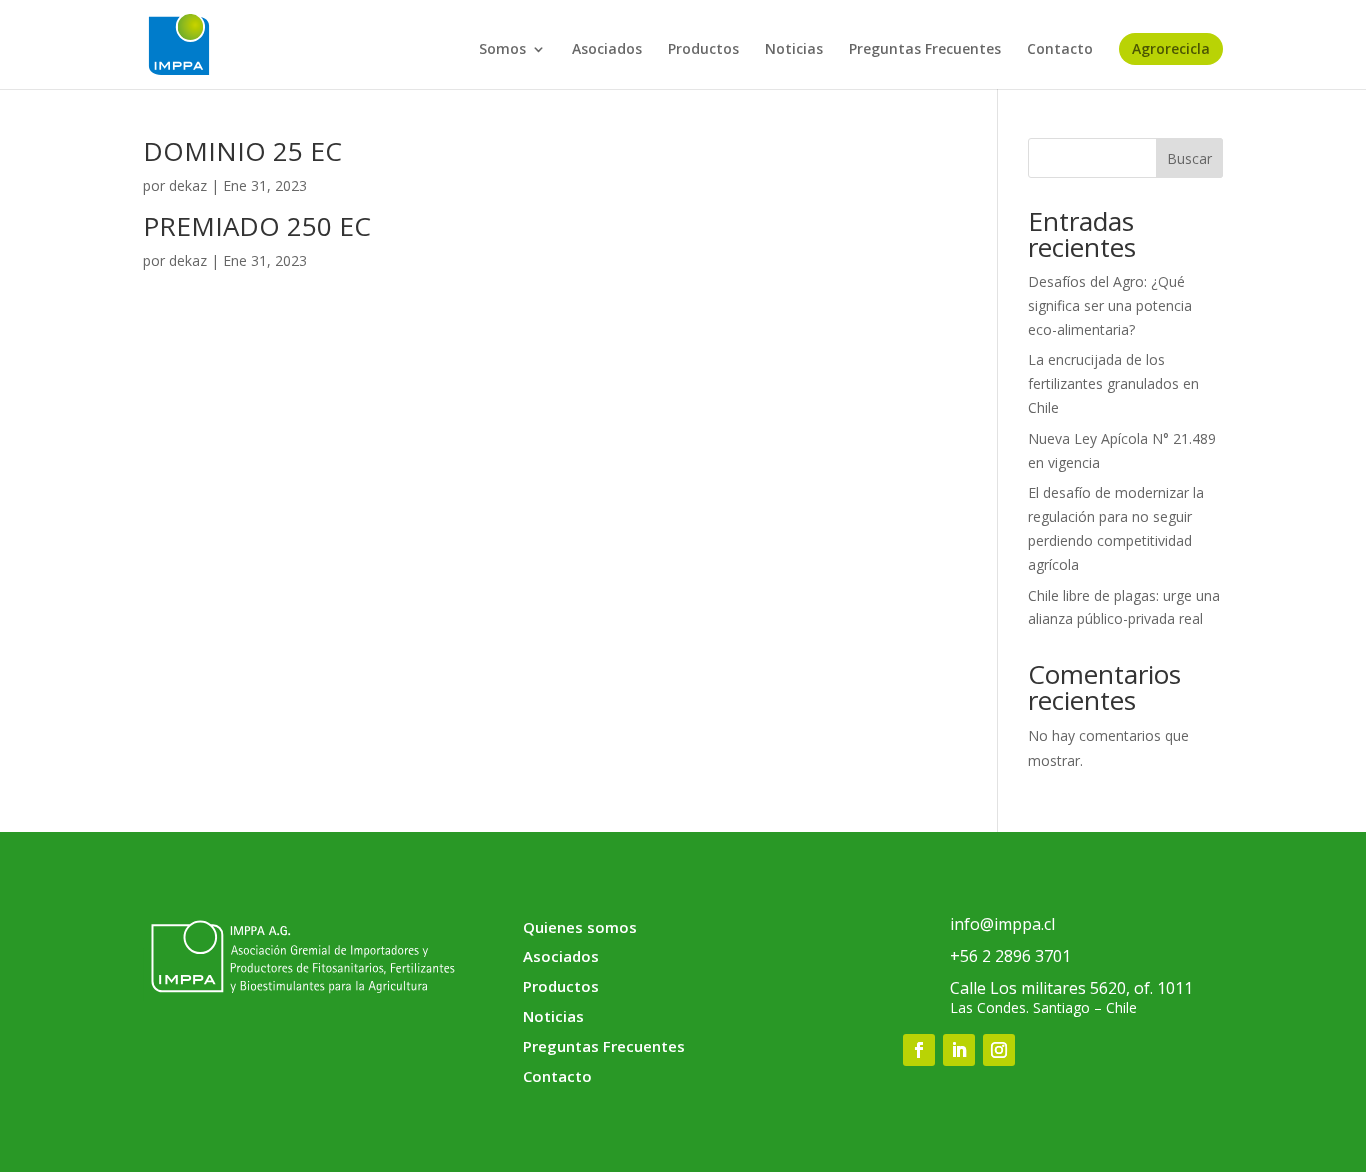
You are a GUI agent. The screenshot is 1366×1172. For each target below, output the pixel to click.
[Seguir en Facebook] (919, 1050)
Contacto (1060, 50)
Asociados (607, 50)
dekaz (188, 185)
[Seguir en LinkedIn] (959, 1050)
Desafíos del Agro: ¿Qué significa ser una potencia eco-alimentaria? (1110, 305)
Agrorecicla (1171, 48)
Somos (502, 50)
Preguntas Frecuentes (925, 50)
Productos (703, 50)
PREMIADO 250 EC (257, 226)
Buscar (1189, 158)
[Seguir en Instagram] (999, 1050)
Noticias (794, 50)
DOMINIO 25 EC (242, 151)
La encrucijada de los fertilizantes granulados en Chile (1113, 383)
